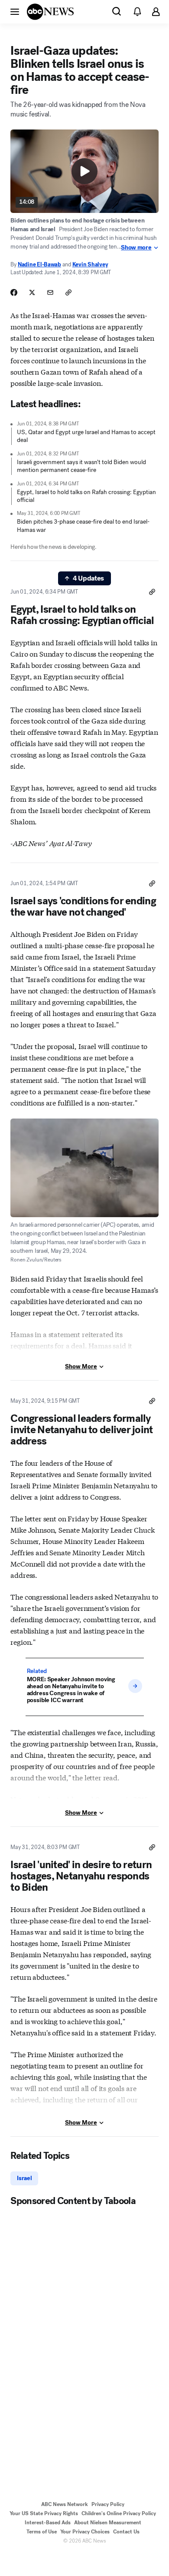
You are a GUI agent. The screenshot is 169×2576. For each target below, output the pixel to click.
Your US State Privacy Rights (44, 2513)
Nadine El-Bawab (39, 264)
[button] (15, 11)
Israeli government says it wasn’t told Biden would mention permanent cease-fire (81, 466)
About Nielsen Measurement (108, 2523)
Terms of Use (42, 2532)
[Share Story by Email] (50, 292)
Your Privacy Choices (85, 2532)
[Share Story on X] (32, 292)
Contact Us (126, 2532)
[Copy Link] (68, 292)
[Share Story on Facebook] (14, 292)
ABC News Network (65, 2504)
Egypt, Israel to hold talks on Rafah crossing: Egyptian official (86, 496)
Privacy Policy (108, 2504)
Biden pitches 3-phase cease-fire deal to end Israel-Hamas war (83, 526)
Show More (81, 1366)
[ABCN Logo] (50, 12)
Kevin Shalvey (90, 264)
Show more (136, 248)
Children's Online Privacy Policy (119, 2513)
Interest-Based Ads (48, 2523)
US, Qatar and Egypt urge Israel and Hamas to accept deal (86, 436)
